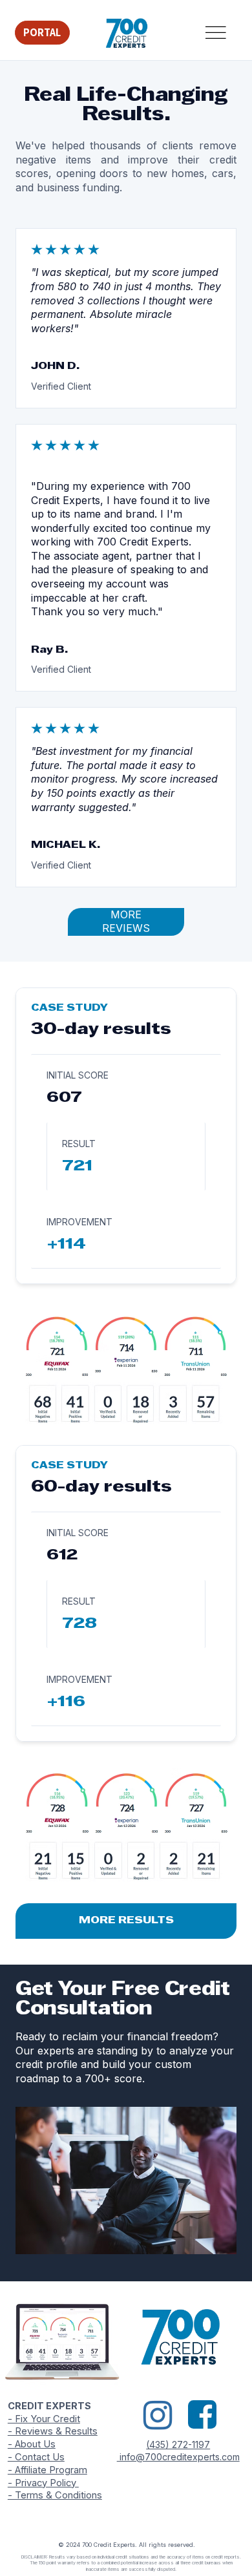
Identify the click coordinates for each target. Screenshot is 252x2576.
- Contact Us (36, 2457)
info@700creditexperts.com (178, 2457)
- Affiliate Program (47, 2470)
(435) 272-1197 (178, 2444)
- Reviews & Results (53, 2431)
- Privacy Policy (43, 2483)
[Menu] (215, 33)
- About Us (32, 2444)
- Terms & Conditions (55, 2495)
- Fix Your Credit (44, 2419)
